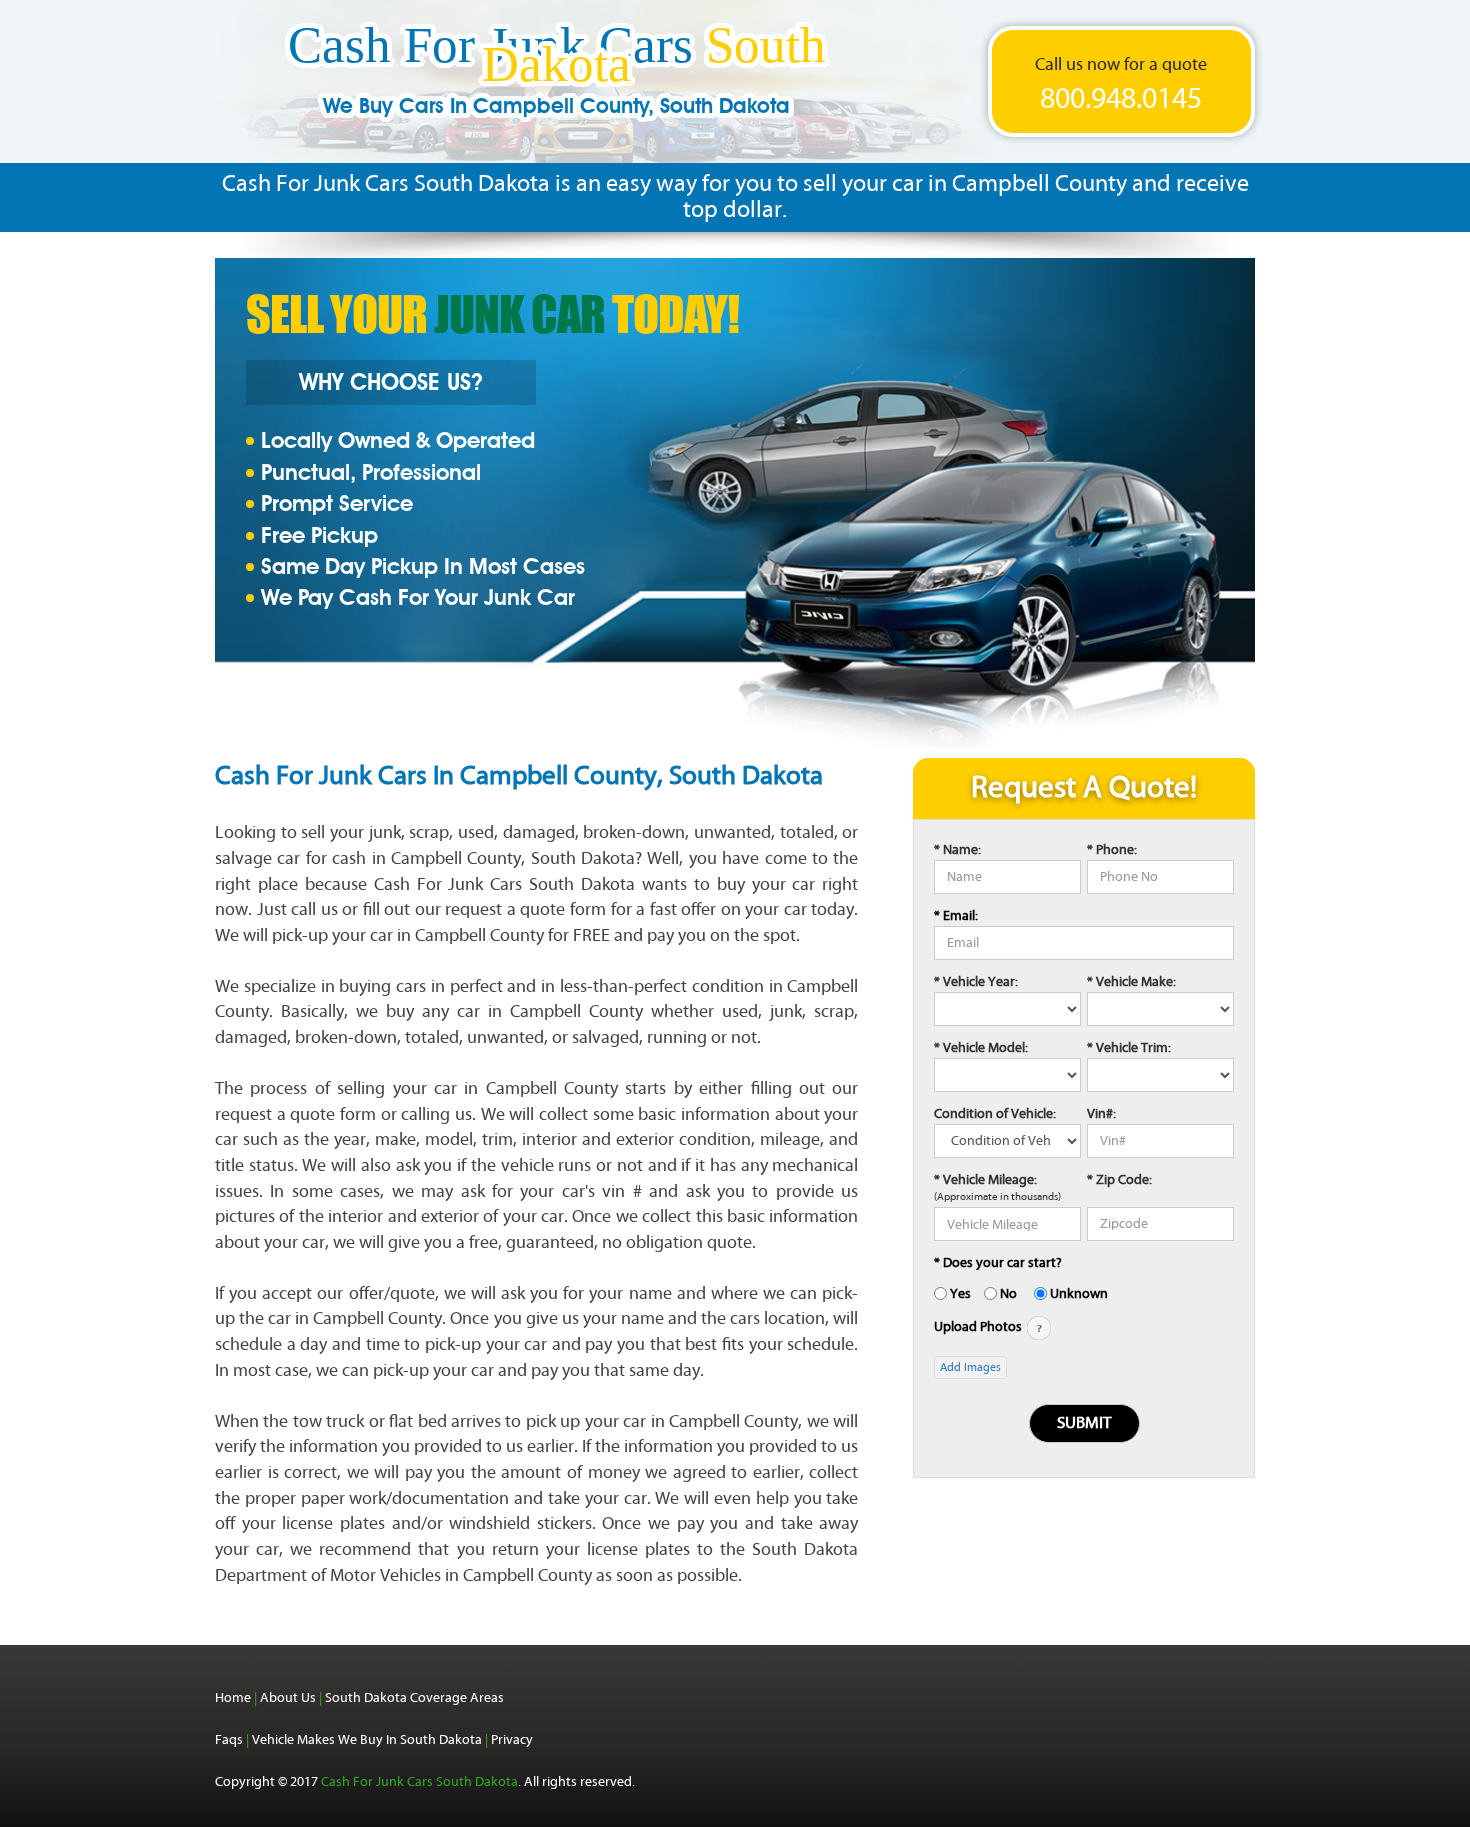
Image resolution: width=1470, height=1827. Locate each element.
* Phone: (1112, 849)
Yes (960, 1293)
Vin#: (1101, 1113)
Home (233, 1697)
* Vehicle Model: (981, 1047)
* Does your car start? (998, 1262)
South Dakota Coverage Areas (414, 1697)
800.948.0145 (1121, 99)
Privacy (512, 1739)
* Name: (957, 849)
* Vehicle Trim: (1129, 1047)
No (1008, 1293)
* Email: (956, 915)
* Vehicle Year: (976, 981)
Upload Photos (979, 1326)
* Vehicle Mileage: (985, 1179)
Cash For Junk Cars (557, 76)
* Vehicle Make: (1131, 981)
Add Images (970, 1367)
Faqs (229, 1739)
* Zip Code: (1119, 1179)
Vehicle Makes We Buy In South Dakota (367, 1739)
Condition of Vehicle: (995, 1113)
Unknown (1079, 1293)
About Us (288, 1697)
